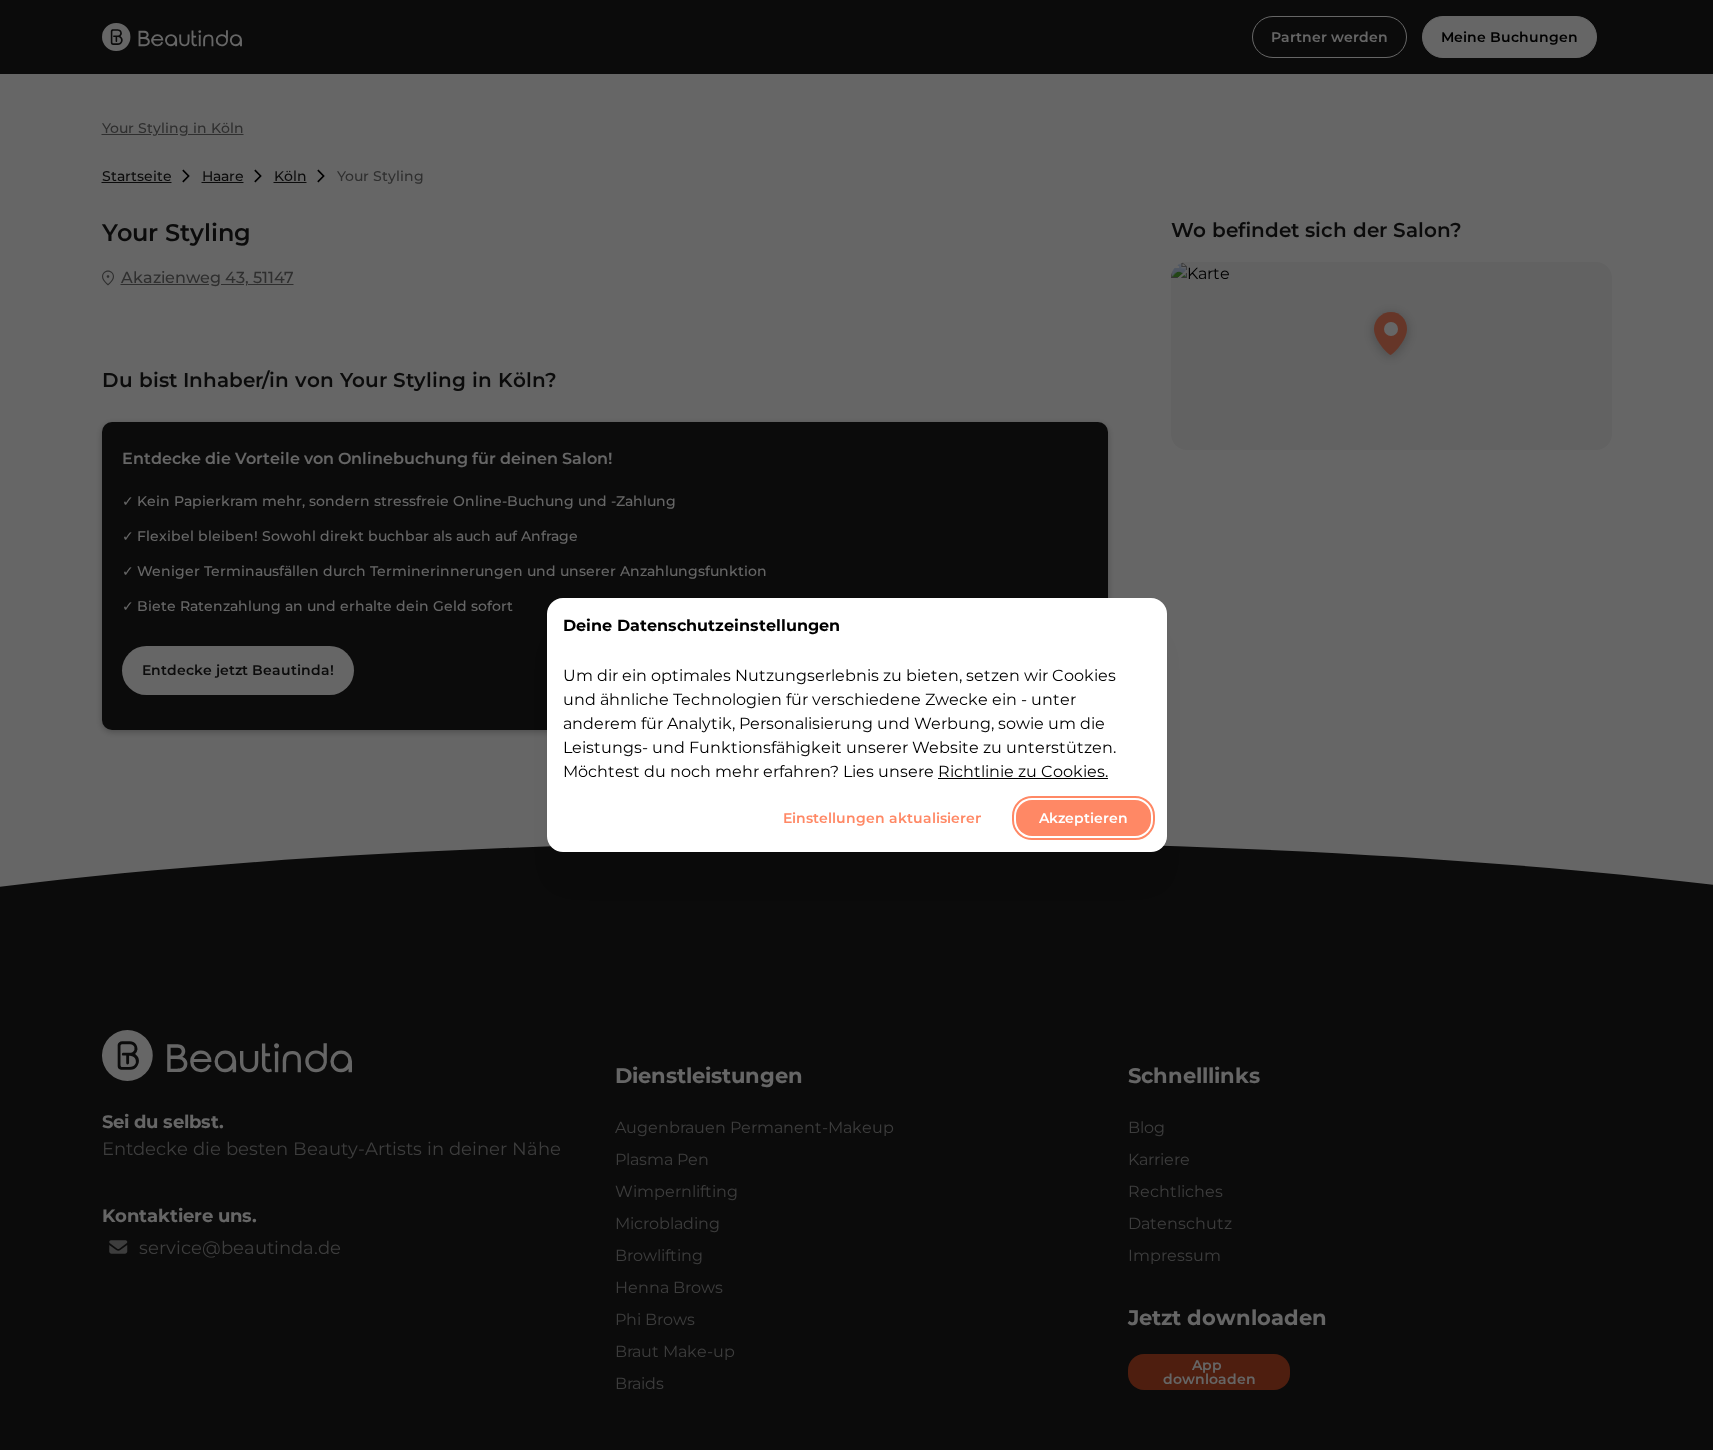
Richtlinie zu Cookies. (1023, 771)
